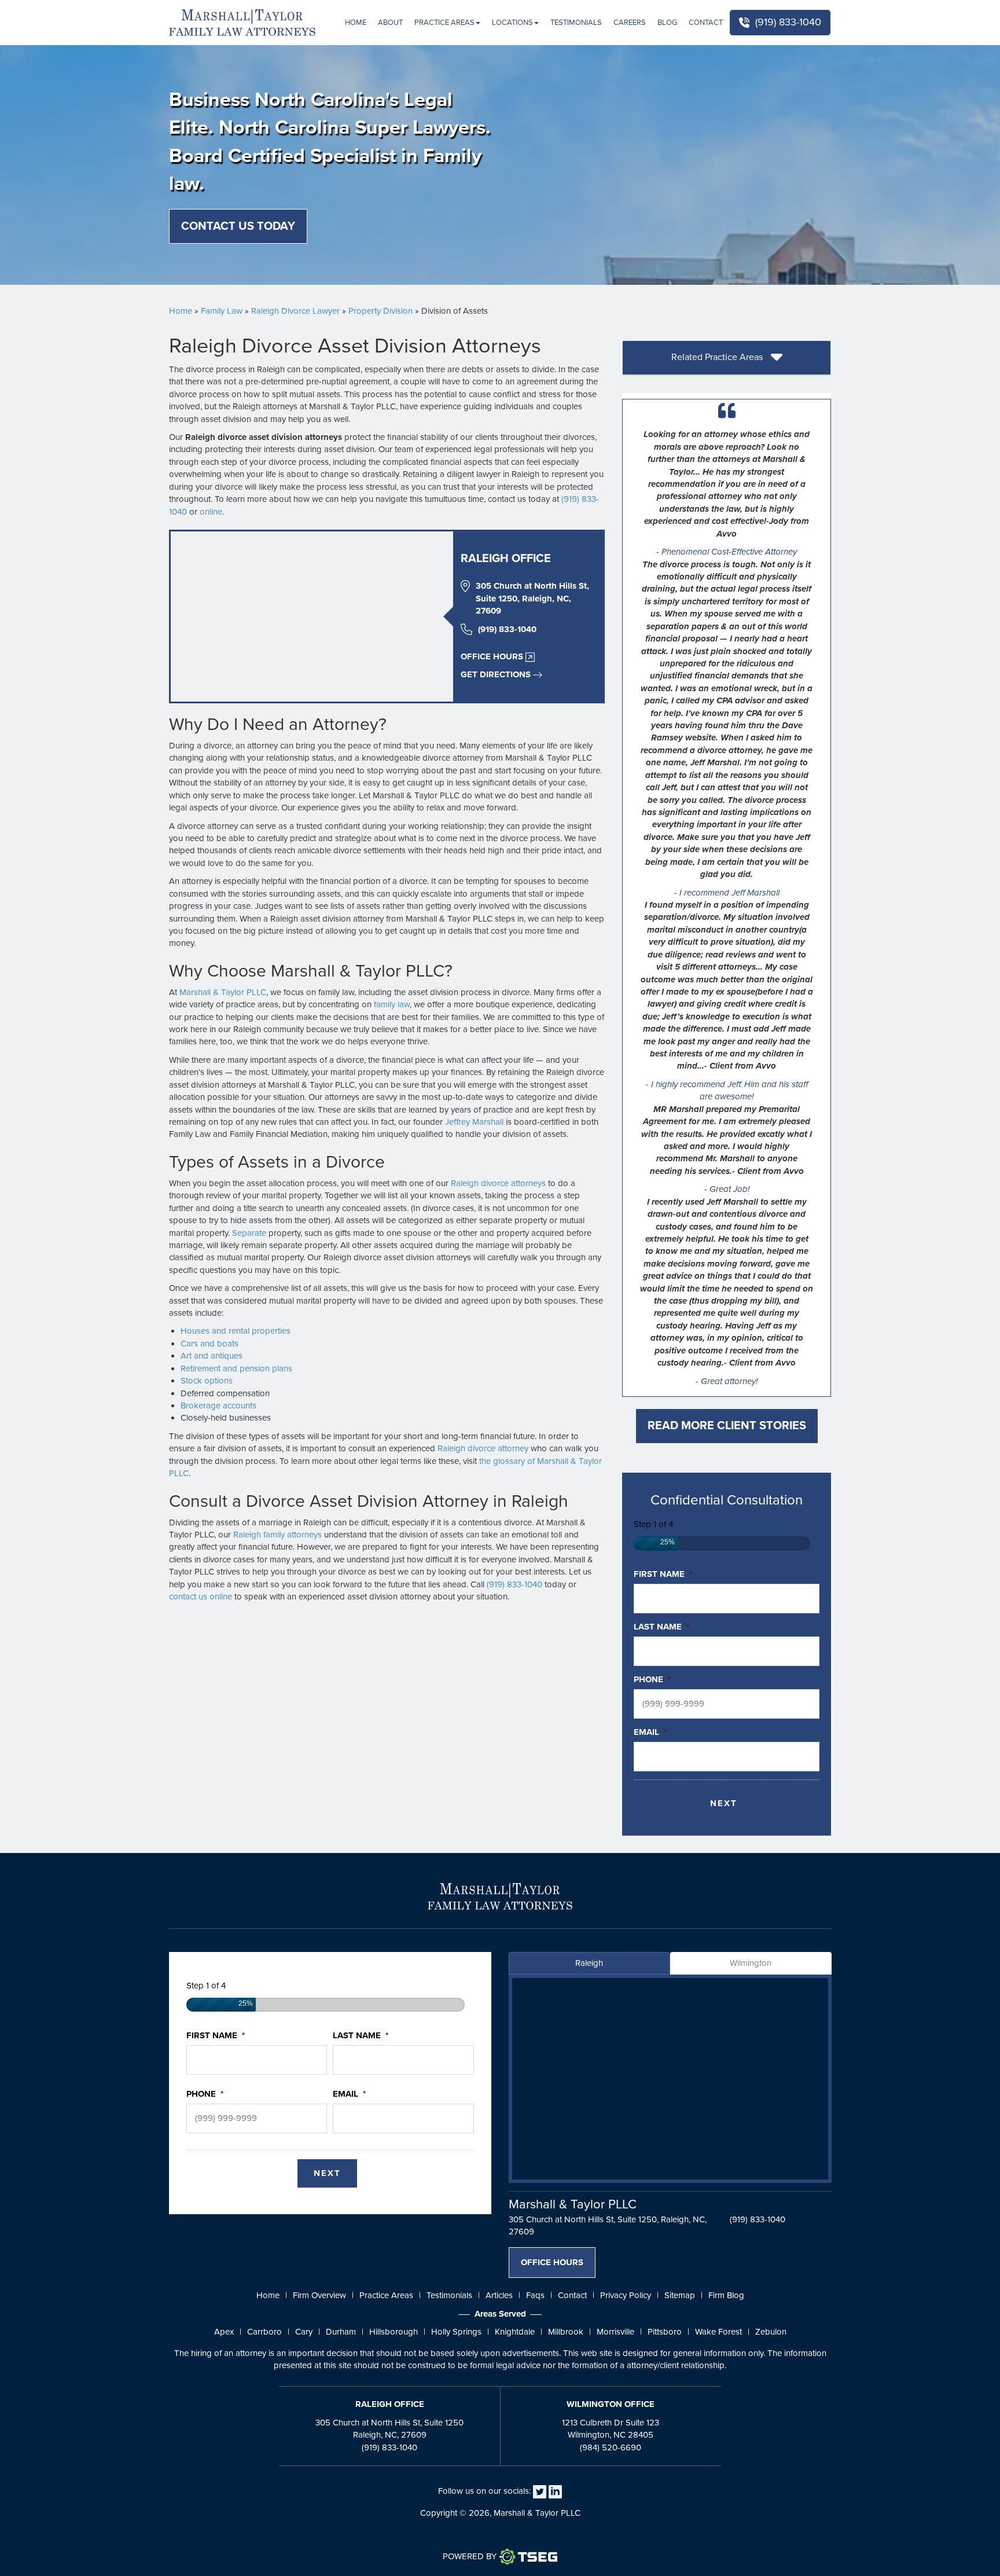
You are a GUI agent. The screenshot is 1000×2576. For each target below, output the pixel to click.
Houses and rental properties (236, 1331)
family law (392, 1004)
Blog (667, 23)
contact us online (201, 1597)
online (211, 512)
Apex (224, 2332)
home (268, 2295)
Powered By (470, 2556)
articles (499, 2295)
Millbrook (566, 2332)
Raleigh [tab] (589, 1963)
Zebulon (771, 2332)
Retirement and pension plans (236, 1368)
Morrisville (615, 2332)
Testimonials (576, 23)
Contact (706, 23)
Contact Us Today (238, 226)
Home (356, 23)
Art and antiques (212, 1356)
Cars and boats (209, 1344)
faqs (535, 2295)
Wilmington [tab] (751, 1963)
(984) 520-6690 (611, 2447)
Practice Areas (444, 23)
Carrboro (264, 2332)
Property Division (380, 311)
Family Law (222, 311)
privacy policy (626, 2295)
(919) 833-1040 (788, 22)
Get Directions (496, 674)
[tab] (727, 358)
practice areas (386, 2295)
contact (572, 2295)
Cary (304, 2332)
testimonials (449, 2295)
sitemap (680, 2295)
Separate (249, 1233)
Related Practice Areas (718, 357)
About (390, 23)
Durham (341, 2332)
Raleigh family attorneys (277, 1535)
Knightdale (515, 2332)
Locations (512, 23)
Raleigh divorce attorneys (498, 1183)
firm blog (726, 2295)
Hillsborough (394, 2332)
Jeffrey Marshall (474, 1122)
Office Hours (492, 656)
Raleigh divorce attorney (483, 1448)
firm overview (319, 2295)
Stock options (207, 1381)
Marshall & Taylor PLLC (223, 992)
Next (724, 1803)
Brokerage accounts (218, 1406)
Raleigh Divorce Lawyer (295, 311)
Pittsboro (665, 2332)
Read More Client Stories (727, 1426)
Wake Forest (718, 2332)
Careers (630, 23)
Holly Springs (456, 2332)
